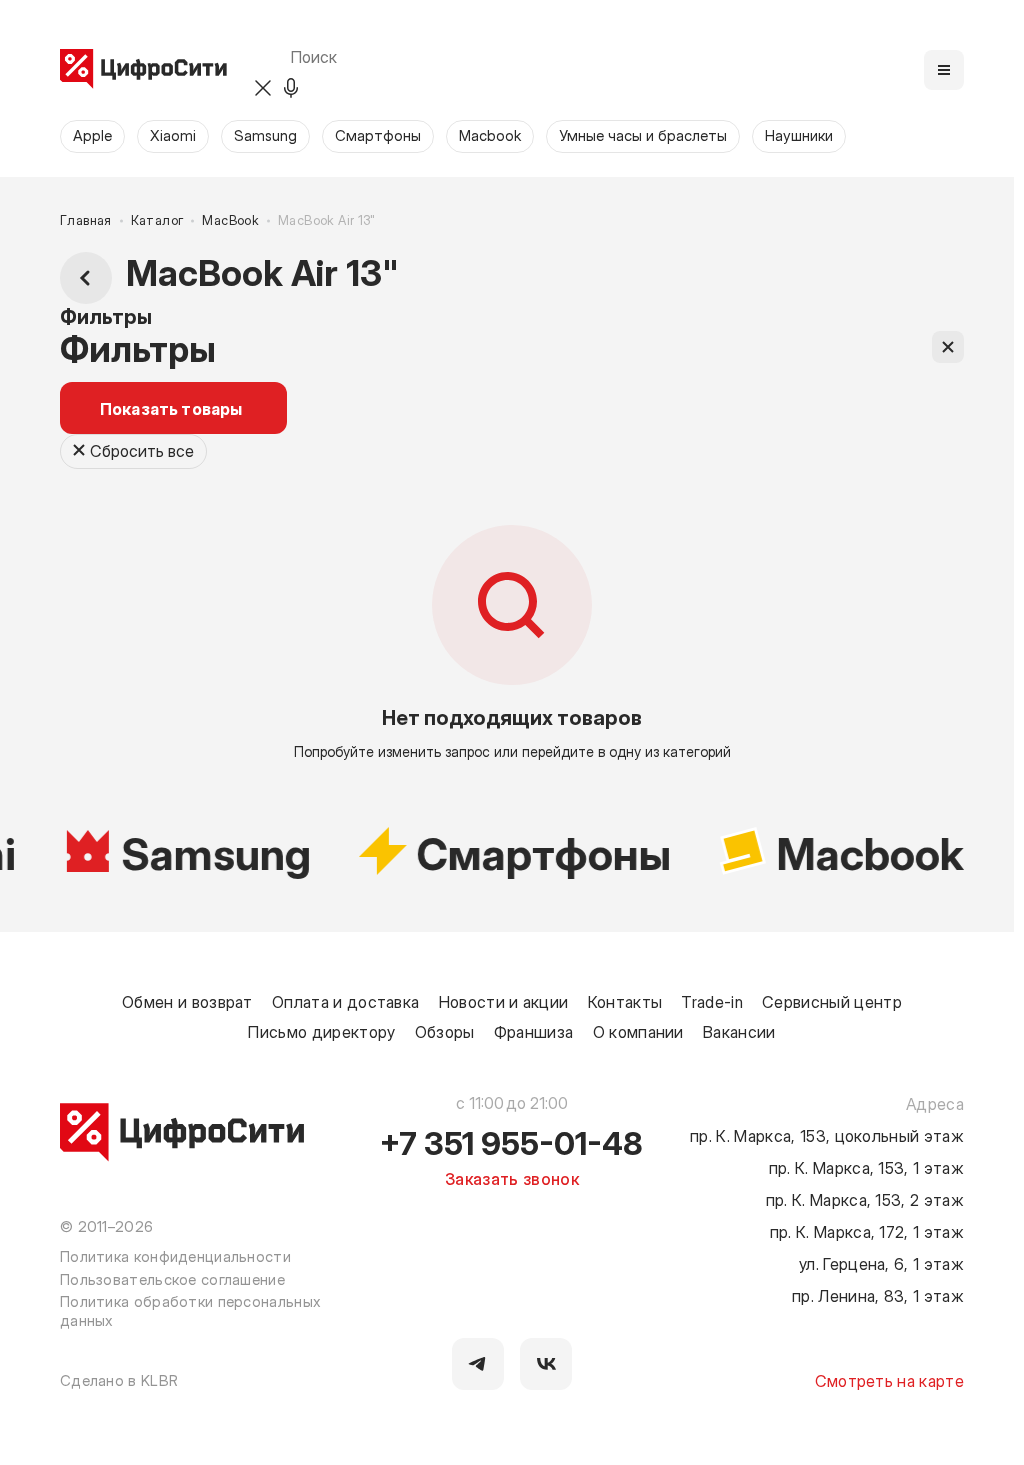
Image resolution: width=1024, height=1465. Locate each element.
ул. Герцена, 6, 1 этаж (881, 1263)
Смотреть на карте (889, 1380)
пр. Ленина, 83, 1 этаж (878, 1295)
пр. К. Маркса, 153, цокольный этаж (827, 1135)
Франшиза (534, 1031)
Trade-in (712, 1001)
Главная (86, 220)
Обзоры (445, 1031)
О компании (638, 1031)
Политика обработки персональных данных (190, 1310)
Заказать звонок (512, 1178)
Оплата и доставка (345, 1001)
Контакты (625, 1001)
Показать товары (171, 408)
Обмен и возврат (187, 1001)
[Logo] (143, 70)
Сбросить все (142, 450)
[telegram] (478, 1364)
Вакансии (739, 1031)
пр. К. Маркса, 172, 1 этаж (867, 1231)
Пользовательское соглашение (172, 1279)
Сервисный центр (832, 1001)
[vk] (546, 1364)
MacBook (230, 220)
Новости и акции (504, 1001)
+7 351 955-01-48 (511, 1142)
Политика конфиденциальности (175, 1256)
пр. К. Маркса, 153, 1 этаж (866, 1167)
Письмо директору (321, 1031)
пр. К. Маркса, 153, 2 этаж (865, 1199)
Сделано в (119, 1380)
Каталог (157, 220)
